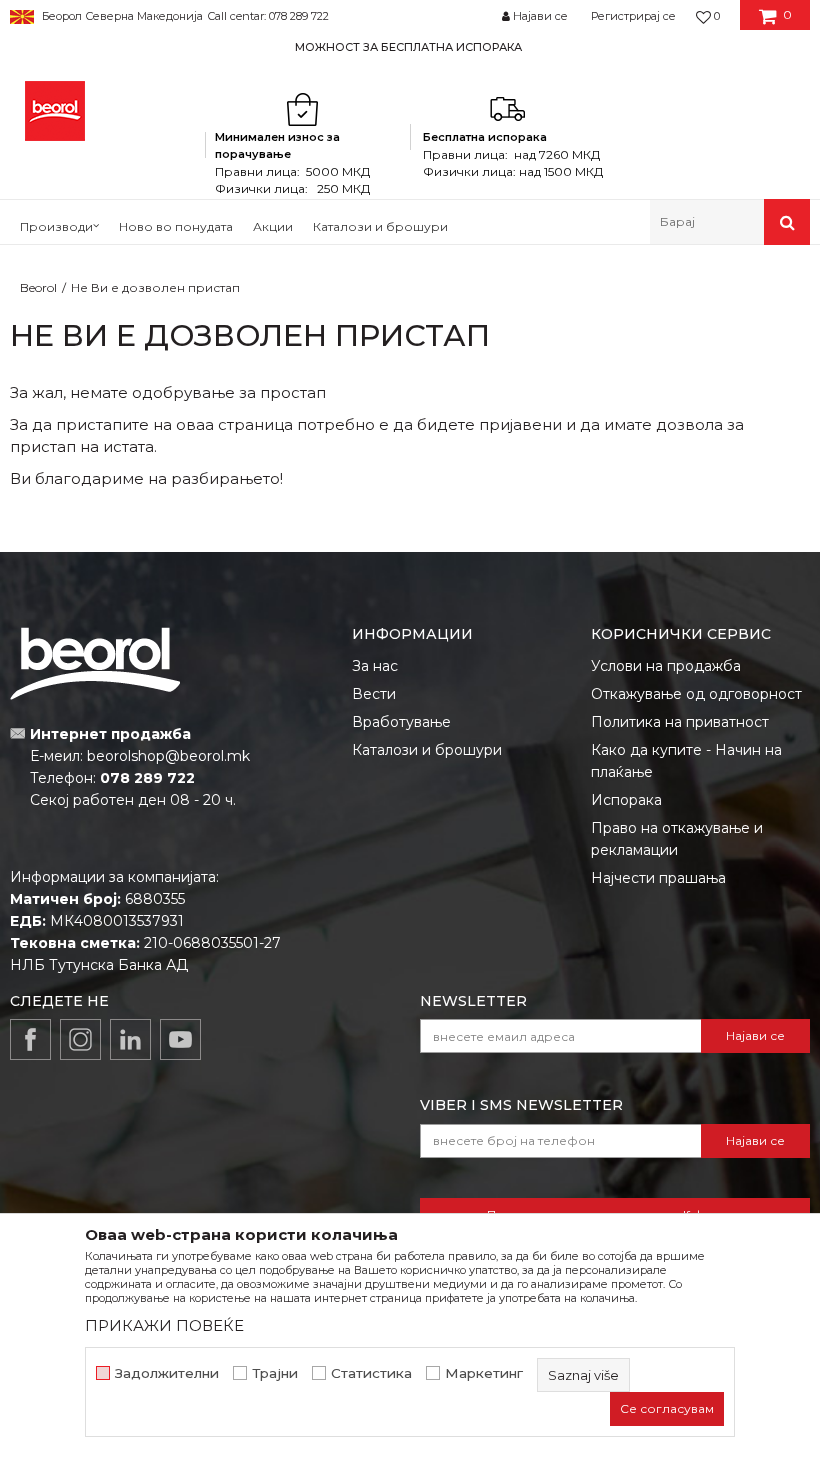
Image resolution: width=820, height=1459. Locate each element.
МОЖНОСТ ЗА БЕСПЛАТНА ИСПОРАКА (408, 47)
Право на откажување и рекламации (677, 839)
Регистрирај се (633, 16)
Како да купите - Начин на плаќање (686, 761)
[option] (410, 46)
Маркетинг (484, 1373)
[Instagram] (80, 1039)
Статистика (371, 1373)
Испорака (626, 800)
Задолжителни (167, 1373)
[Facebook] (30, 1039)
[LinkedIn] (130, 1039)
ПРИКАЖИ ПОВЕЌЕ (164, 1325)
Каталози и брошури (427, 750)
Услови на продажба (666, 666)
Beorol (38, 287)
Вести (374, 694)
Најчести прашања (658, 878)
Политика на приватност (680, 722)
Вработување (401, 722)
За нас (375, 666)
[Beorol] (55, 111)
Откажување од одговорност (696, 694)
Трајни (275, 1373)
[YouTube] (180, 1039)
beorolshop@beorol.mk (168, 756)
